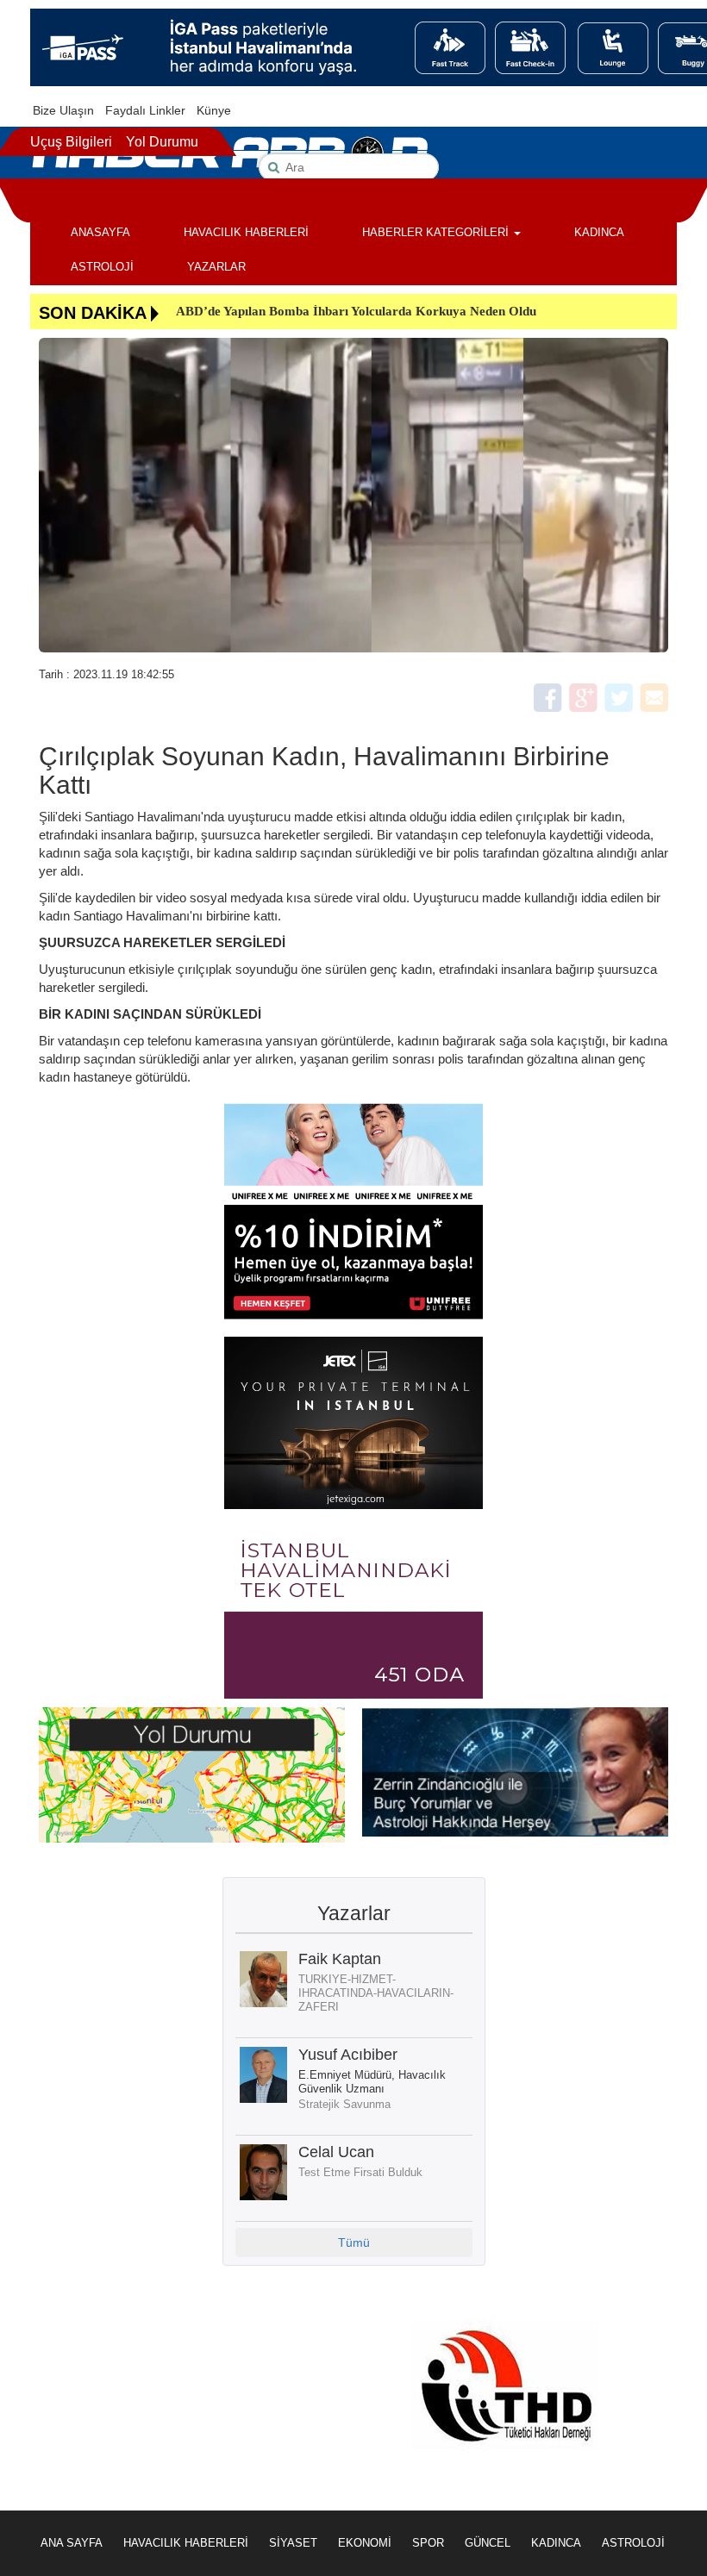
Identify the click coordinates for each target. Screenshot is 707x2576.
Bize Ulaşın (63, 110)
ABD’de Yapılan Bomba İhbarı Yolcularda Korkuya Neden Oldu (356, 311)
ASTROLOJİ (102, 267)
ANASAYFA (100, 232)
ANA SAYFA (72, 2543)
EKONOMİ (365, 2543)
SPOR (428, 2543)
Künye (214, 110)
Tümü (354, 2242)
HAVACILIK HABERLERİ (246, 232)
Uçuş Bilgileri (71, 142)
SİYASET (293, 2543)
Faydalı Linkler (145, 110)
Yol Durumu (162, 142)
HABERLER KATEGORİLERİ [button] (437, 232)
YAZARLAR (216, 267)
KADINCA (599, 232)
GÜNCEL (488, 2543)
